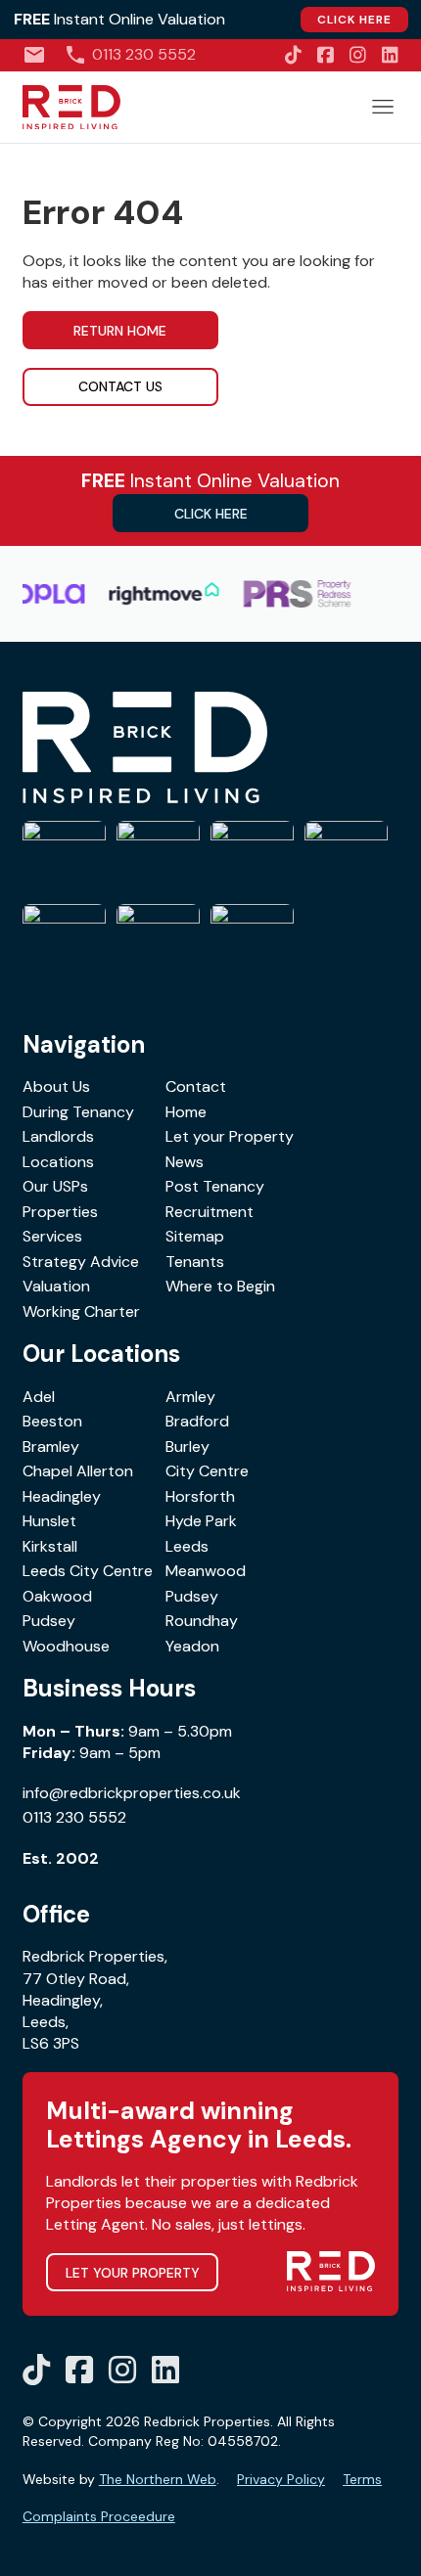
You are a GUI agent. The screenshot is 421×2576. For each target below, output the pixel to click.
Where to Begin (220, 1286)
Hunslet (49, 1521)
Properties (60, 1212)
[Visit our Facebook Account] (326, 55)
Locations (58, 1162)
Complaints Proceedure (99, 2516)
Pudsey (192, 1596)
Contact (196, 1086)
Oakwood (57, 1596)
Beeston (52, 1421)
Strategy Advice (81, 1262)
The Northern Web (158, 2479)
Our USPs (55, 1186)
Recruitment (210, 1212)
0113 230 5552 (74, 1817)
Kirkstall (50, 1546)
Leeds (187, 1546)
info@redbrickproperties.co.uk (132, 1793)
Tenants (195, 1262)
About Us (56, 1086)
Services (52, 1236)
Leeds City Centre (88, 1571)
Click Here (354, 20)
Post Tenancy (215, 1186)
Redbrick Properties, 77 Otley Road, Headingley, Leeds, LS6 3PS (95, 2000)
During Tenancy (78, 1112)
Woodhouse (66, 1646)
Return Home (120, 331)
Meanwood (206, 1571)
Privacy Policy (281, 2479)
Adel (39, 1397)
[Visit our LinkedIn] (390, 55)
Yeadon (192, 1646)
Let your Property (230, 1136)
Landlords (58, 1136)
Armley (190, 1397)
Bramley (51, 1446)
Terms (362, 2479)
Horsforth (200, 1496)
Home (186, 1112)
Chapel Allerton (78, 1471)
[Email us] (34, 55)
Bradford (197, 1421)
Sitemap (195, 1236)
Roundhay (202, 1621)
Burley (187, 1446)
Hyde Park (201, 1521)
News (185, 1162)
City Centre (207, 1471)
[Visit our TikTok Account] (293, 55)
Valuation (56, 1286)
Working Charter (81, 1311)
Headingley (62, 1496)
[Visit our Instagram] (358, 55)
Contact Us (120, 386)
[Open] (383, 107)
